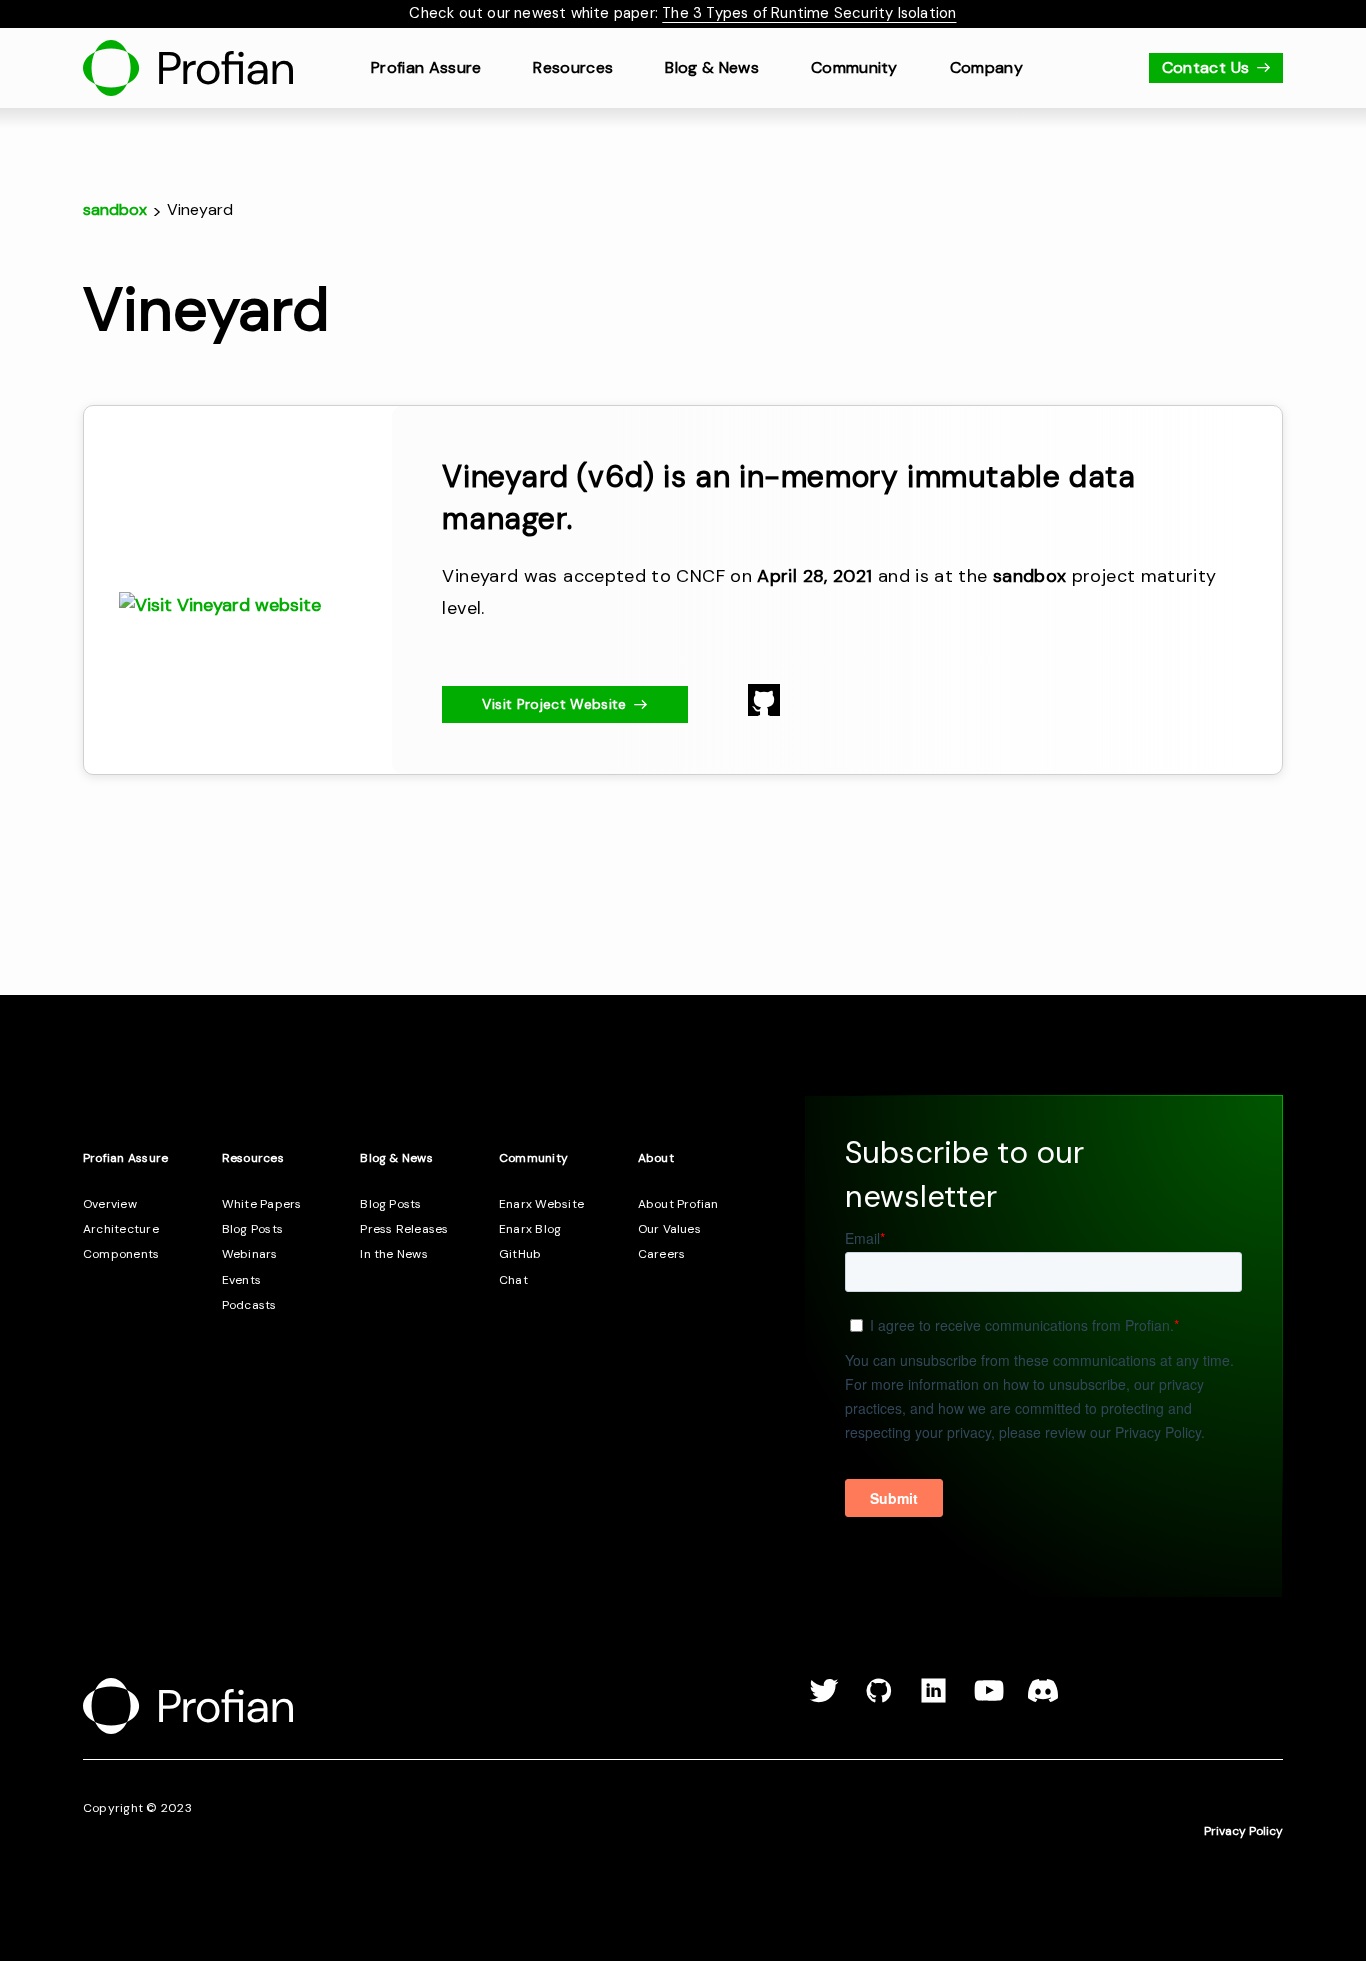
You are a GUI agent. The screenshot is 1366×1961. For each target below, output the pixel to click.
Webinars (250, 1254)
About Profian (678, 1204)
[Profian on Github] (879, 1699)
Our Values (669, 1229)
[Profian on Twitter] (824, 1699)
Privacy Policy (1243, 1831)
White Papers (262, 1204)
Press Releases (404, 1229)
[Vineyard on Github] (764, 710)
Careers (662, 1254)
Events (241, 1280)
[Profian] (188, 68)
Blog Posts (252, 1229)
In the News (394, 1254)
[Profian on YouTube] (989, 1699)
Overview (110, 1204)
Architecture (121, 1229)
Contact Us (1206, 67)
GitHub (520, 1254)
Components (121, 1254)
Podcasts (249, 1305)
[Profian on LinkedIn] (933, 1699)
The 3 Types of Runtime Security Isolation (809, 13)
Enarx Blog (530, 1229)
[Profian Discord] (1043, 1699)
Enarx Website (541, 1204)
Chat (513, 1280)
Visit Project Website (554, 704)
